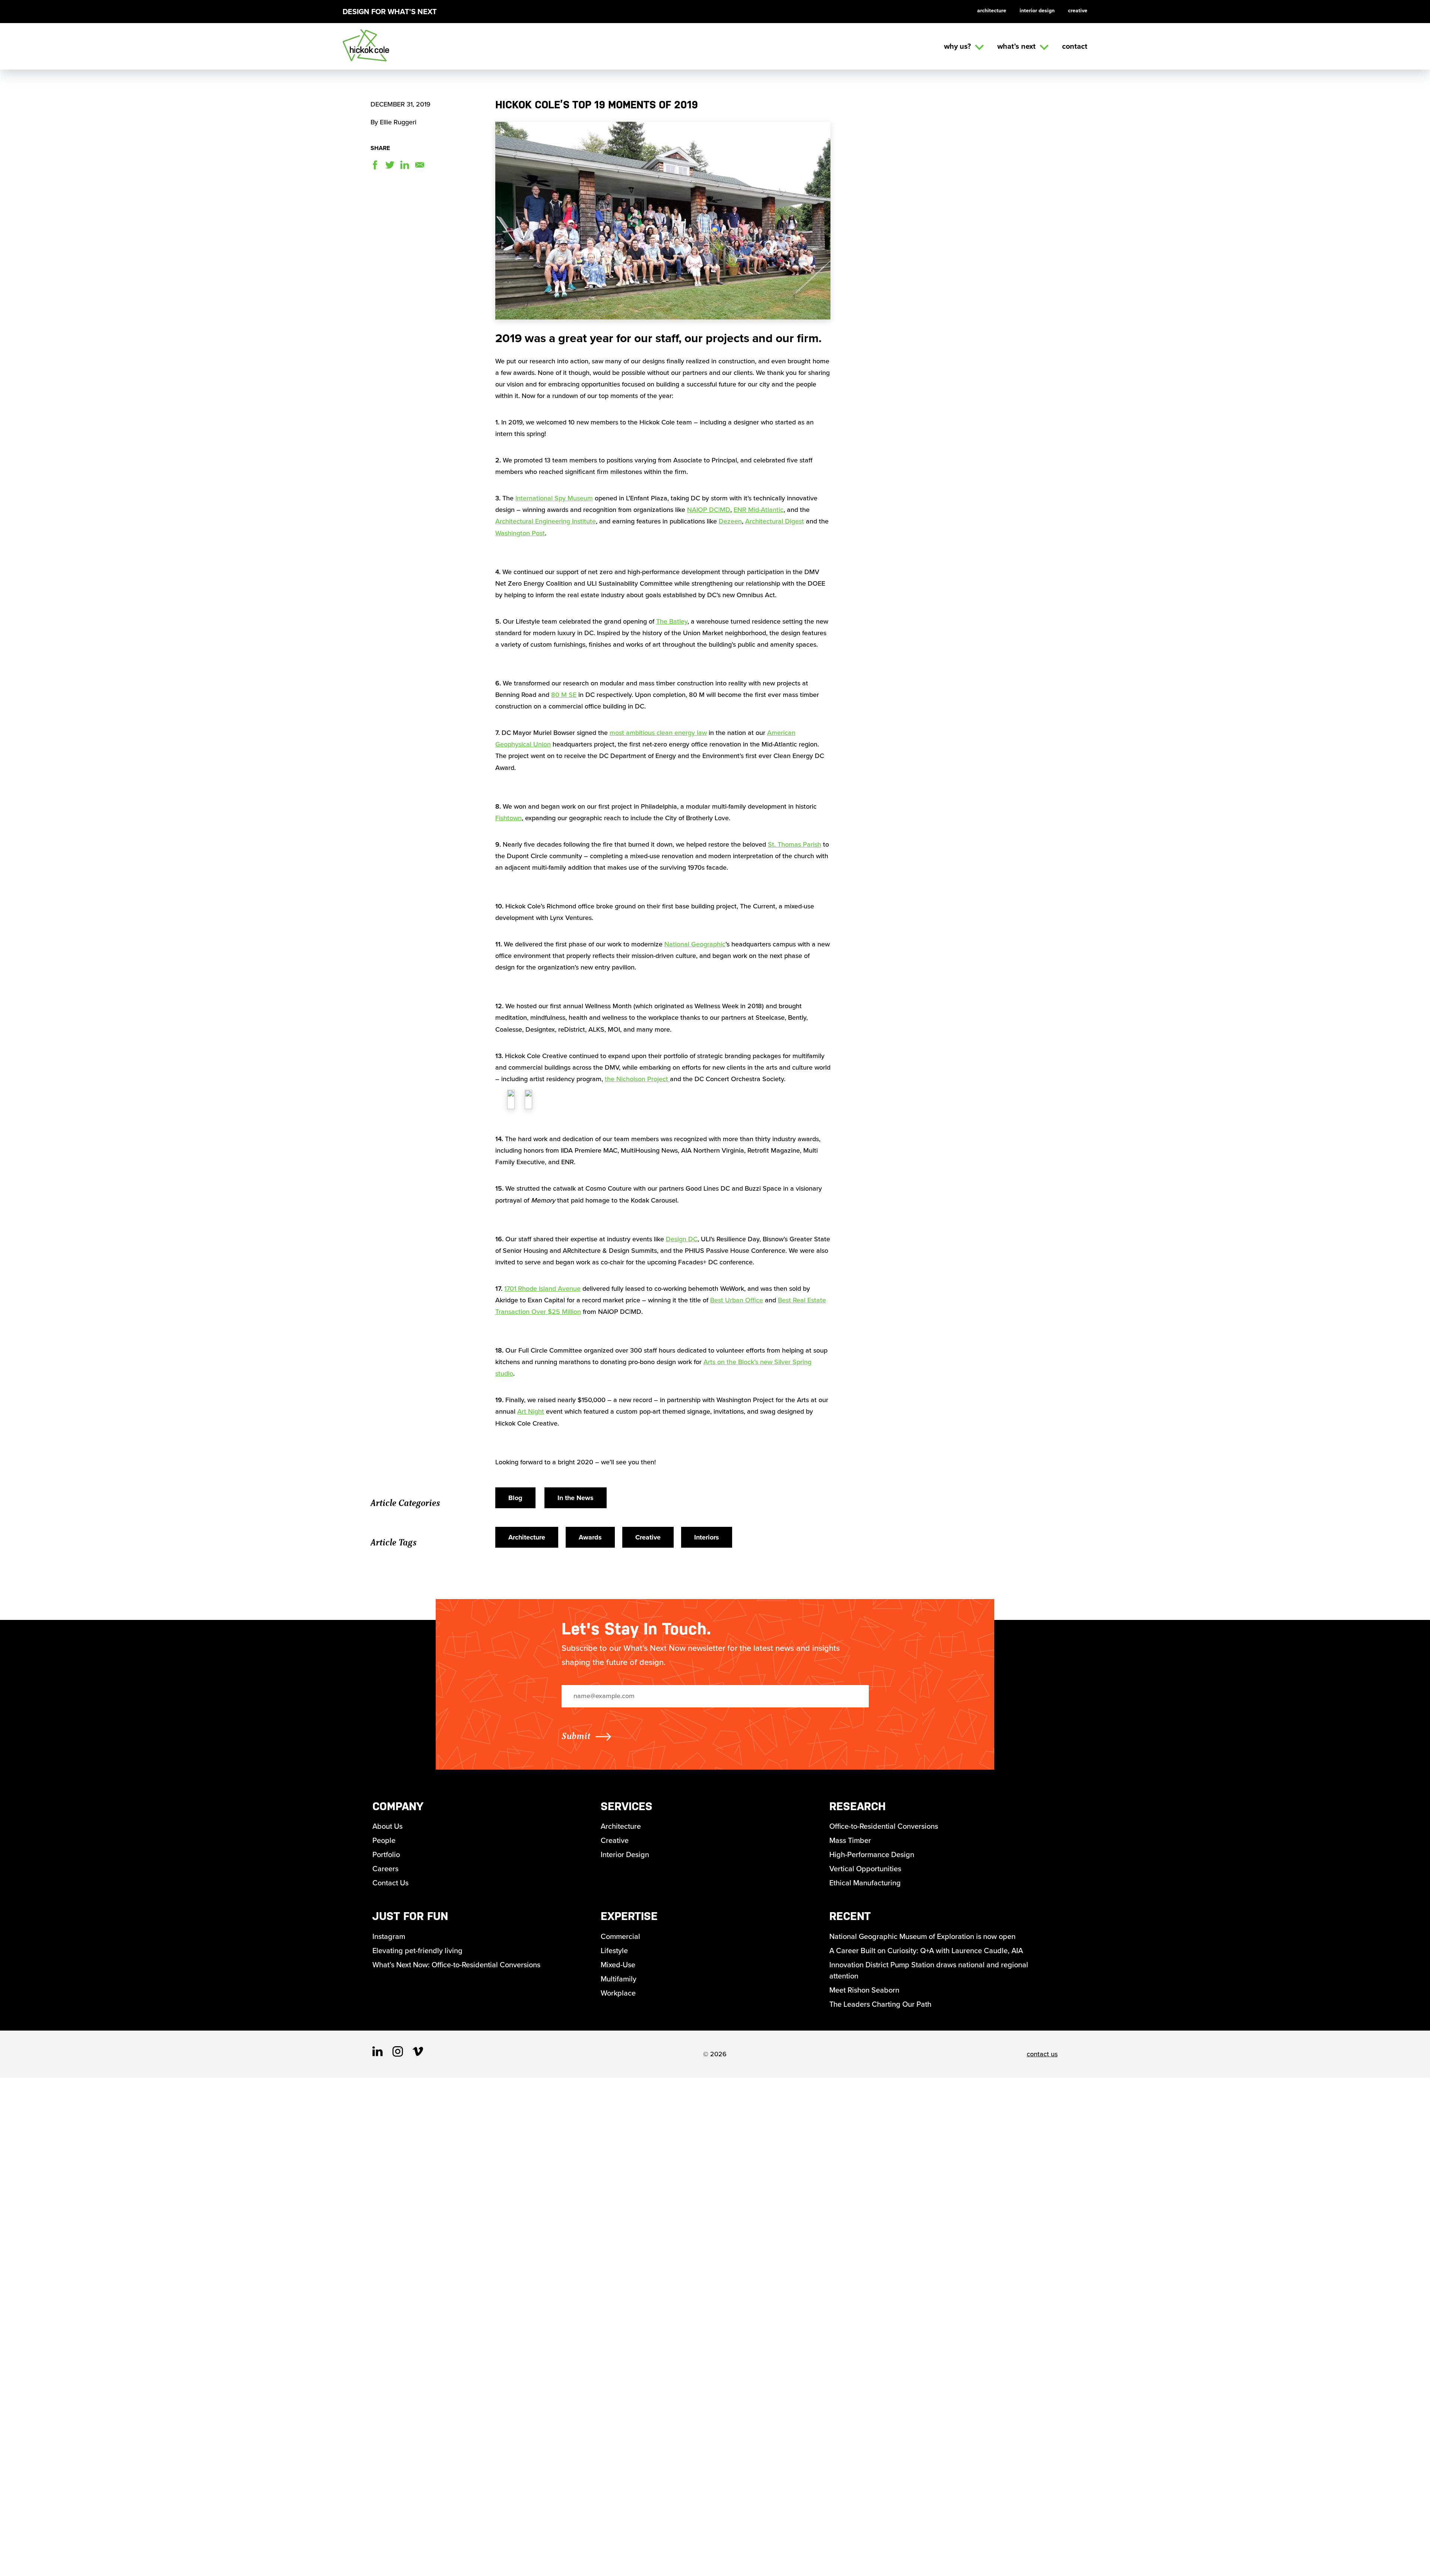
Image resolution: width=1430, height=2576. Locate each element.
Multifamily (619, 1979)
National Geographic (695, 944)
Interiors (707, 1537)
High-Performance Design (872, 1854)
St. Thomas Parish (795, 844)
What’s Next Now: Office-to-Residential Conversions (456, 1965)
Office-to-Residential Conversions (884, 1826)
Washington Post (520, 533)
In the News (576, 1498)
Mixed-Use (618, 1965)
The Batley (672, 621)
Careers (385, 1869)
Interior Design (1037, 11)
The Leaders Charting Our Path (880, 2004)
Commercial (620, 1936)
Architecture (992, 11)
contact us (1042, 2054)
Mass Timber (850, 1840)
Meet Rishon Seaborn (864, 1990)
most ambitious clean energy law (658, 733)
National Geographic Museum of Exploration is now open (922, 1936)
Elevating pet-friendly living (417, 1951)
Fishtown (509, 818)
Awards (590, 1537)
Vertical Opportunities (865, 1869)
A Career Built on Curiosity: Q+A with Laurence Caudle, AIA (926, 1951)
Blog (515, 1498)
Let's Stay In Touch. (636, 1629)
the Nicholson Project (637, 1079)
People (384, 1840)
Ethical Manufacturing (865, 1883)
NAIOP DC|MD (709, 510)
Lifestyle (614, 1951)
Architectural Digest (775, 521)
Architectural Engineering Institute (546, 521)
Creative (1078, 11)
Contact (1075, 46)
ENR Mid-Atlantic (759, 510)
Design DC (682, 1239)
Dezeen (730, 521)
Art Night (531, 1411)
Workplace (618, 1993)
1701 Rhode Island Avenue (542, 1289)
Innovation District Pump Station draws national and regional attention (929, 1970)
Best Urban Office (737, 1300)
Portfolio (386, 1854)
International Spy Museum (554, 498)
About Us (387, 1826)
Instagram (389, 1936)
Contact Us (390, 1883)
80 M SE (564, 695)
